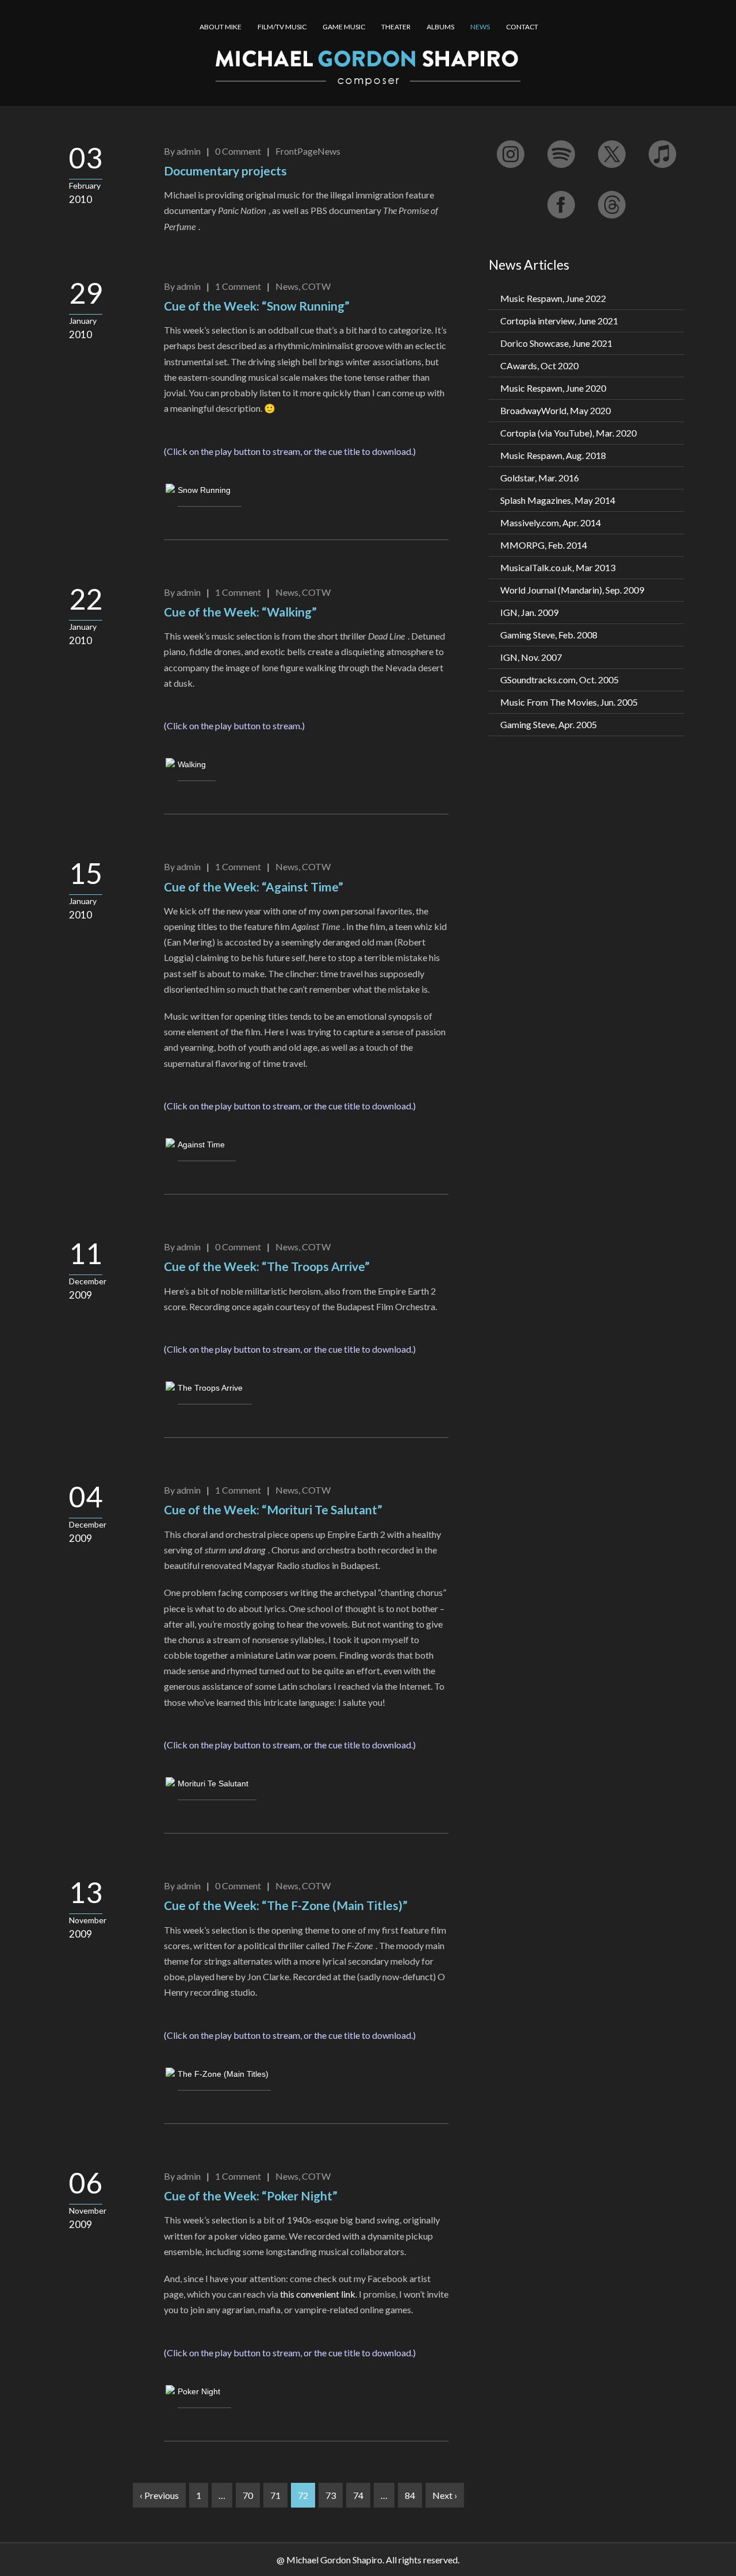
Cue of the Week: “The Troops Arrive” (267, 1266)
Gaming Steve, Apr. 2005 (549, 724)
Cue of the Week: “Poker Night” (251, 2196)
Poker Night (199, 2391)
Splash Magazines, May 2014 (558, 500)
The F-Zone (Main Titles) (223, 2074)
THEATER (396, 27)
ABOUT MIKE (221, 27)
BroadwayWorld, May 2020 (555, 410)
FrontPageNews (308, 151)
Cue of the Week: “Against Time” (254, 887)
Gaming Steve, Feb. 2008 (549, 635)
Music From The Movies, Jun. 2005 (569, 702)
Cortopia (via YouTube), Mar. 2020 (568, 433)
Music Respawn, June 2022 (553, 298)
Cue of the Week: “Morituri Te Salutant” (273, 1509)
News (287, 286)
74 (358, 2495)
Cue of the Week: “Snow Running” (257, 306)
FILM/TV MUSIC (282, 27)
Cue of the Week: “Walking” (240, 612)
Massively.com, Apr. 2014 (551, 523)
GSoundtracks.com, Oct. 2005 (559, 680)
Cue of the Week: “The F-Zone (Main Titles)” (286, 1905)
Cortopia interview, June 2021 (559, 321)
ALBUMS (440, 27)
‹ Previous (159, 2495)
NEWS (480, 27)
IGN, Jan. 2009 (529, 612)
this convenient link (318, 2294)
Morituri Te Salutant (213, 1783)
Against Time (201, 1145)
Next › (445, 2495)
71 (275, 2495)
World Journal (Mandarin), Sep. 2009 (572, 590)
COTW (316, 286)
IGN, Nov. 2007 (531, 657)
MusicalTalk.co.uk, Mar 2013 (558, 567)
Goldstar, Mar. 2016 (540, 478)
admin (189, 151)
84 (410, 2495)
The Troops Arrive (210, 1388)
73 (331, 2495)
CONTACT (522, 27)
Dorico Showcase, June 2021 (556, 343)
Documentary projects (225, 171)
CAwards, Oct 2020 (539, 365)
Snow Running (204, 490)
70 (248, 2495)
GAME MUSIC (344, 27)
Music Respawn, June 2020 (553, 388)
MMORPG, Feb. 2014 (544, 545)
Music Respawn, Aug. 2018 (553, 455)
